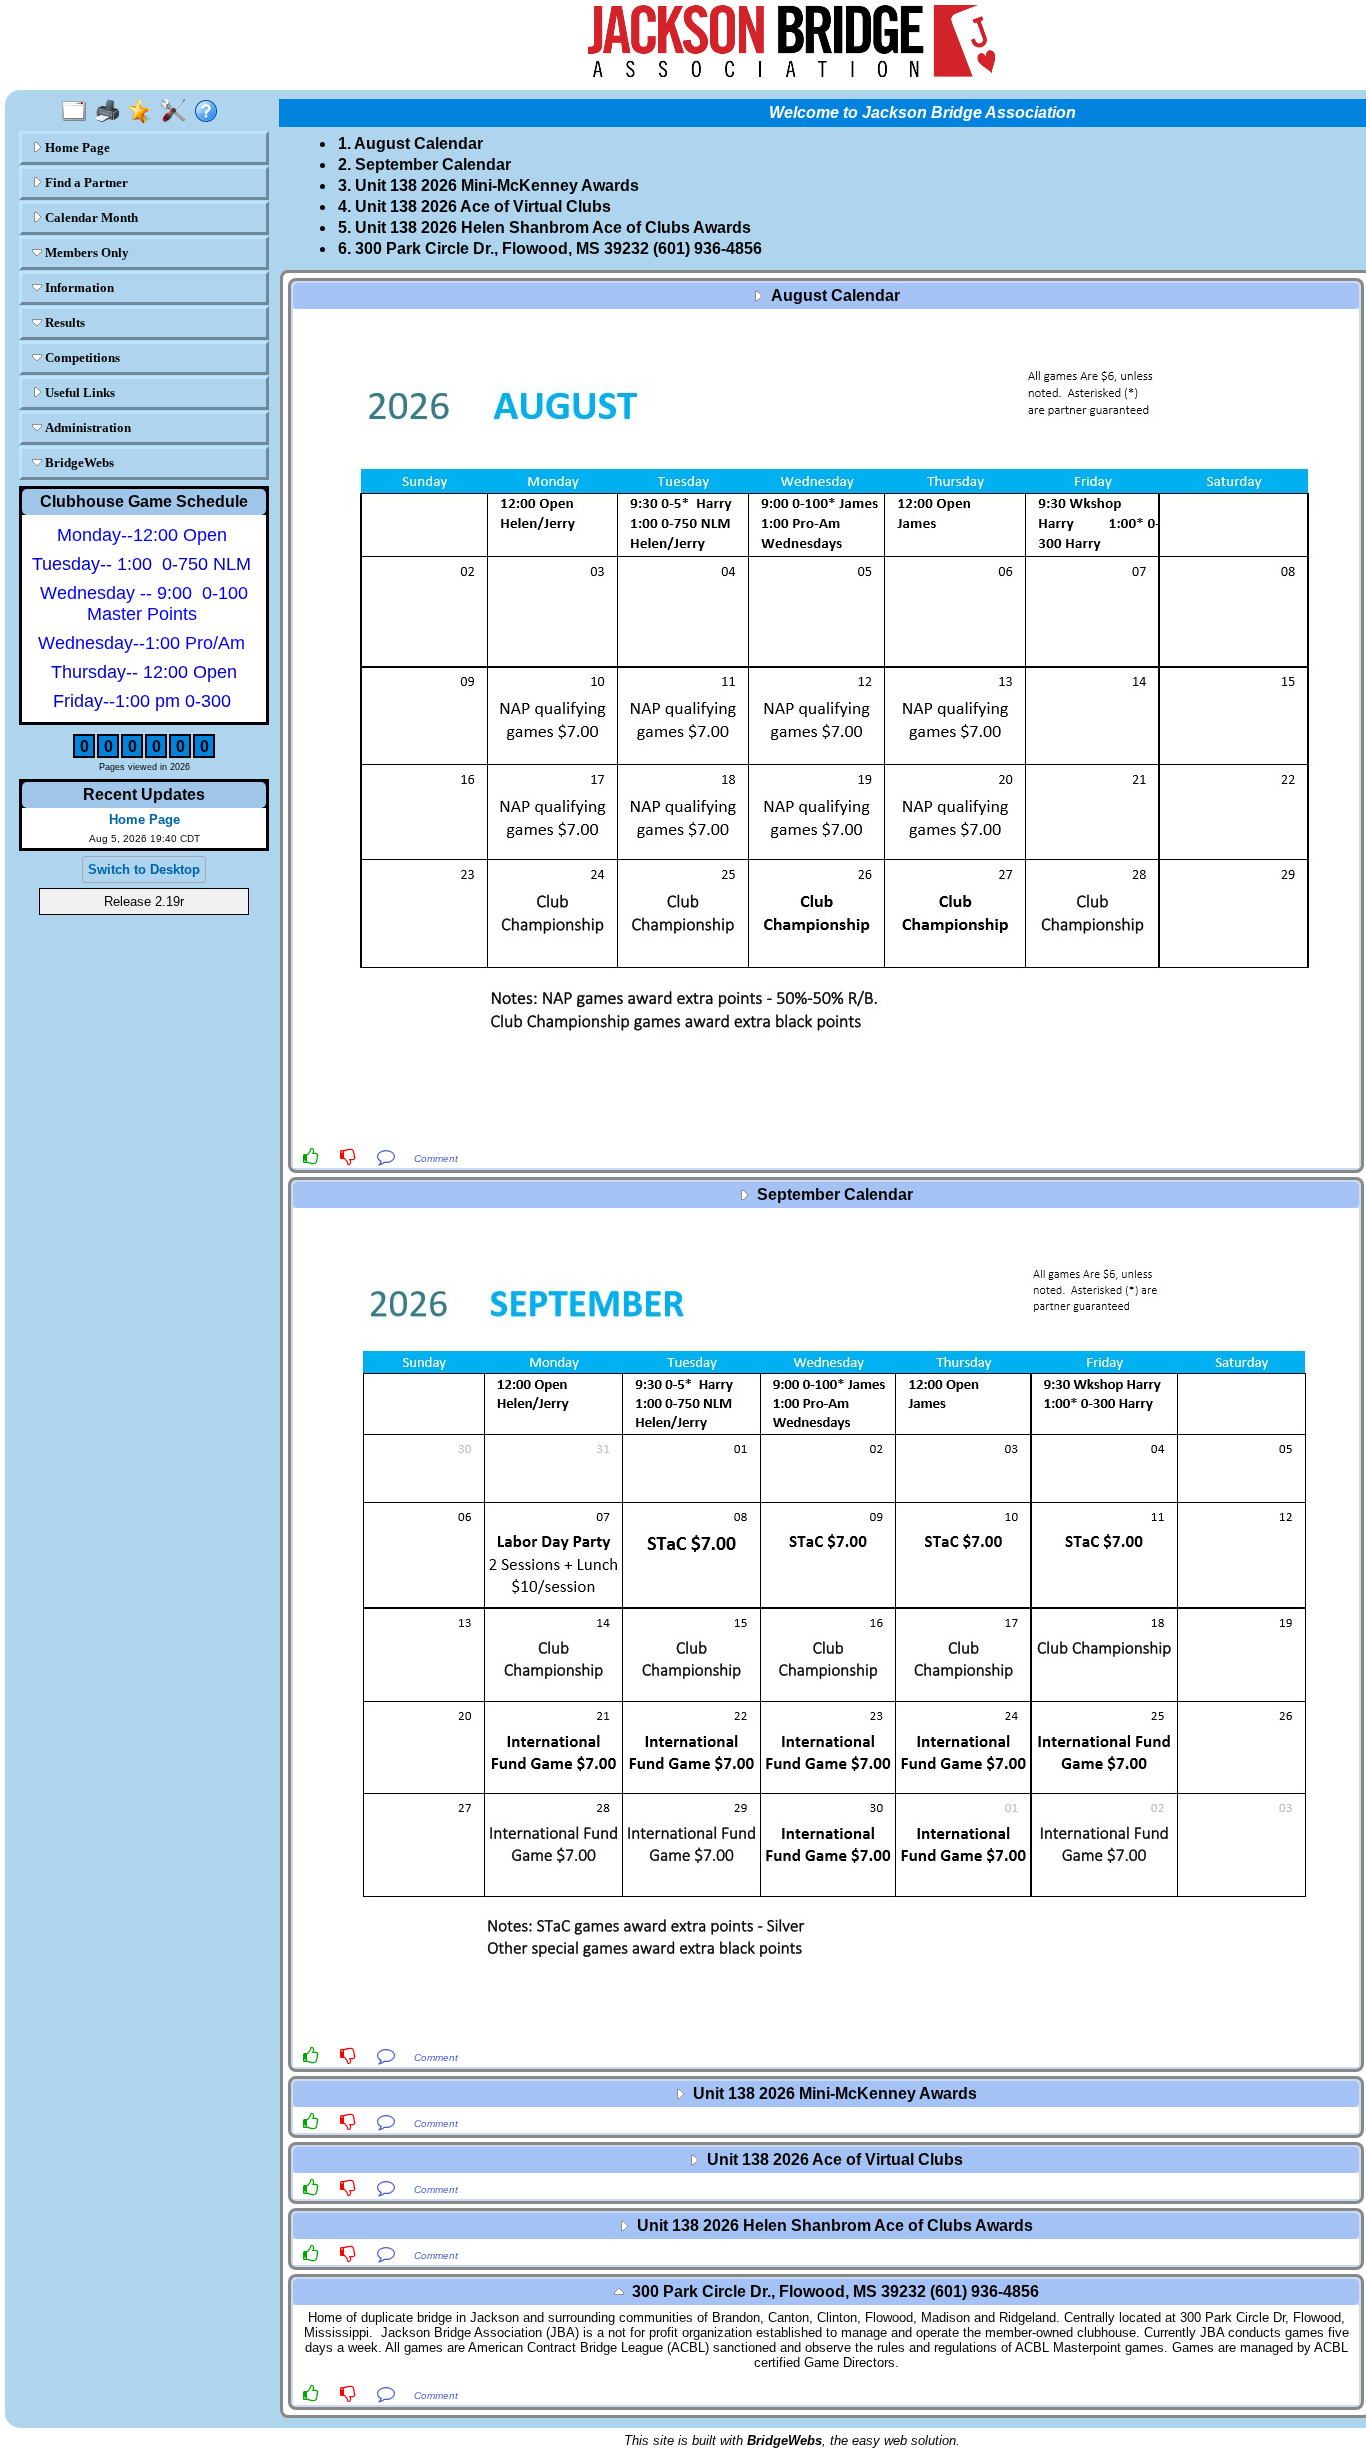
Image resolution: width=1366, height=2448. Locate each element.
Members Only (85, 252)
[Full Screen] (78, 112)
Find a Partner (85, 182)
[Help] (210, 112)
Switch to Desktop (144, 869)
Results (63, 322)
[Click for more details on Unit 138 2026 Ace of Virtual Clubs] (826, 2175)
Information (78, 287)
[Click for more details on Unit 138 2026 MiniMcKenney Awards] (826, 2109)
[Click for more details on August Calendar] (826, 727)
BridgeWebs (78, 462)
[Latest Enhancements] (144, 112)
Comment (436, 1158)
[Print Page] (111, 112)
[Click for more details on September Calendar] (826, 1626)
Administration (86, 427)
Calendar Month (90, 217)
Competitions (81, 357)
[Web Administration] (177, 112)
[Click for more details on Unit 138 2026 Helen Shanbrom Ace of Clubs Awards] (826, 2241)
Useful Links (78, 392)
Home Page (76, 147)
